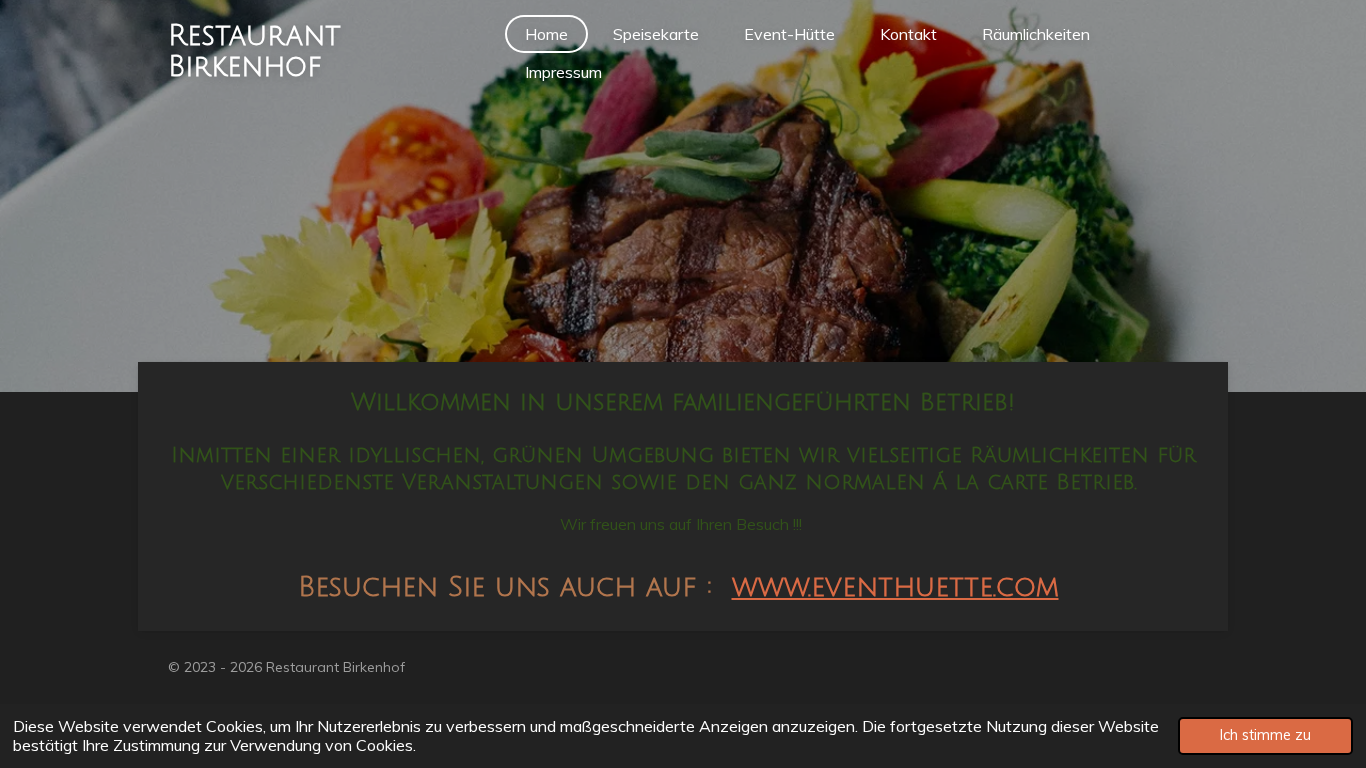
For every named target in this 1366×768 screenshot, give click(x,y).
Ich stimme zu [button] (1265, 735)
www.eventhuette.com (895, 587)
